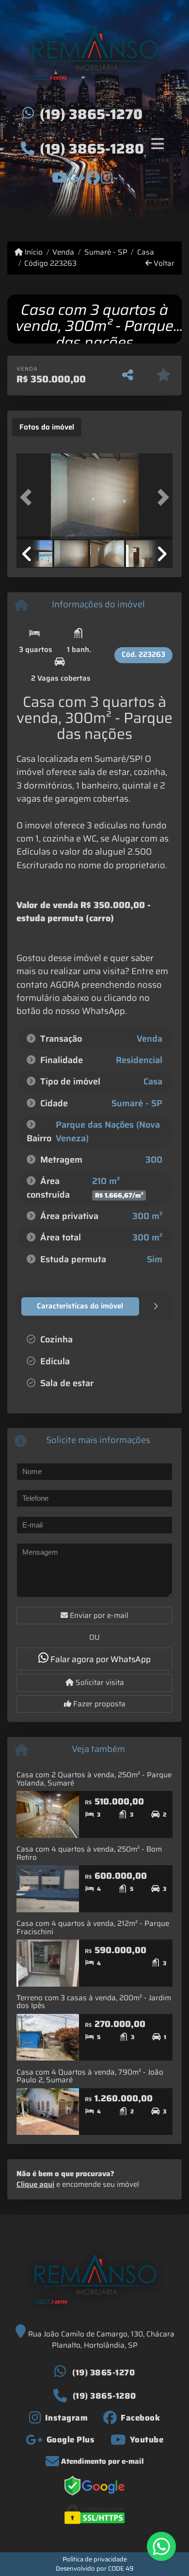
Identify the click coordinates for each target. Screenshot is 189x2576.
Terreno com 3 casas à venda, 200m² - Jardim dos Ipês (94, 2002)
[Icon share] (60, 177)
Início (33, 252)
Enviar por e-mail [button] (98, 1615)
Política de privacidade (95, 2559)
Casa (146, 252)
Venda (63, 252)
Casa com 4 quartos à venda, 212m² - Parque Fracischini (93, 1928)
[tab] (47, 427)
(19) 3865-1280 (92, 149)
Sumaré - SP (106, 252)
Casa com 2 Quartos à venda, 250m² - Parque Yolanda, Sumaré (94, 1779)
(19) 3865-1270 (91, 114)
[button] (28, 497)
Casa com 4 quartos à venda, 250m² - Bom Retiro (89, 1853)
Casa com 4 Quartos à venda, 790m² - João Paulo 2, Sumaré (90, 2076)
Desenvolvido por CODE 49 (95, 2568)
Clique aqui (35, 2184)
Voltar (163, 264)
